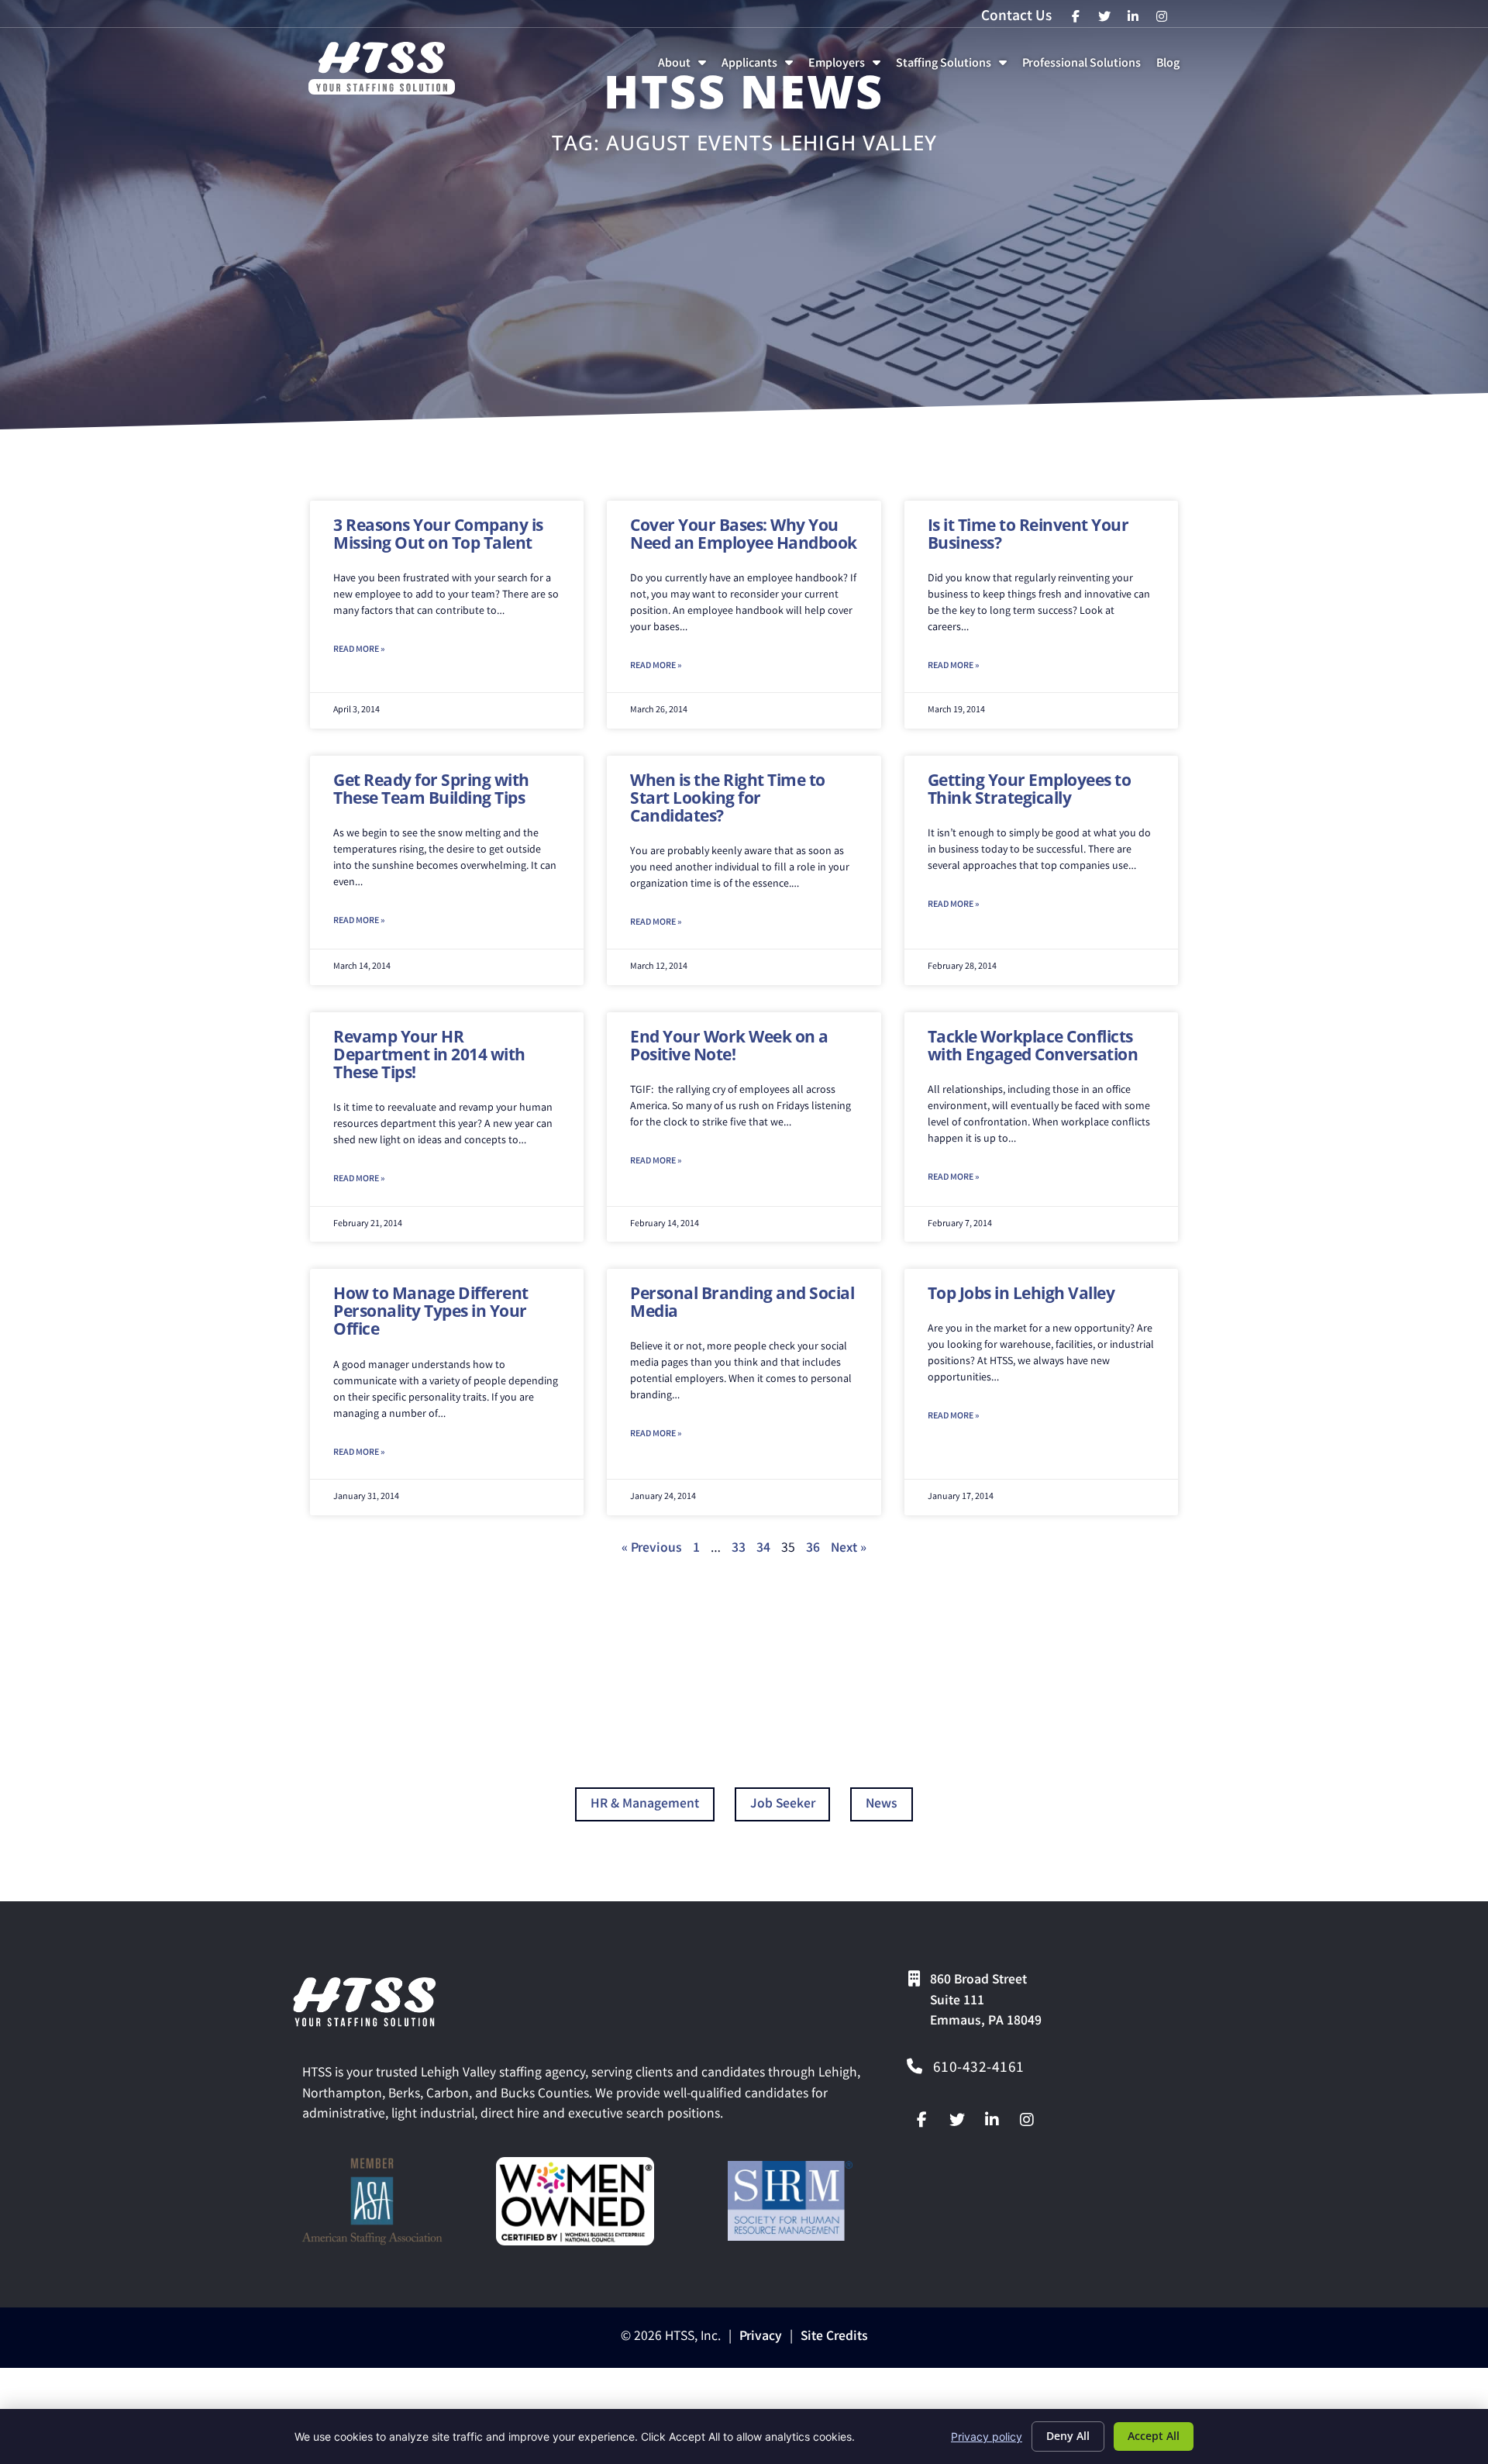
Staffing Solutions (954, 68)
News (882, 1805)
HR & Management (645, 1805)
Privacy (761, 2337)
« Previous (652, 1549)
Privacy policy (987, 2436)
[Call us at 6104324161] (914, 2066)
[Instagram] (1027, 2120)
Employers (847, 68)
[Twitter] (957, 2120)
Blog (1171, 68)
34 (763, 1549)
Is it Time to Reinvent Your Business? (1028, 534)
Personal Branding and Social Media (742, 1302)
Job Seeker (783, 1805)
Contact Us (1016, 17)
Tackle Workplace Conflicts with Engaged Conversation (1033, 1045)
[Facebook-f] (922, 2120)
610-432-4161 (979, 2069)
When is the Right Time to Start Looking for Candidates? (728, 798)
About (685, 68)
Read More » (359, 650)
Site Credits (834, 2337)
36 (813, 1549)
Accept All (1154, 2436)
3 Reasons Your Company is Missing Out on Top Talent (438, 534)
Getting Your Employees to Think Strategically (1030, 789)
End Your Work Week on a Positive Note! (729, 1045)
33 (739, 1549)
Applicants (760, 68)
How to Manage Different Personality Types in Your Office (431, 1311)
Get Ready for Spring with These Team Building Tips (431, 789)
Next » (849, 1549)
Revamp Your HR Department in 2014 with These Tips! (429, 1054)
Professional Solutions (1085, 68)
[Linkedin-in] (992, 2120)
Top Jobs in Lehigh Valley (1021, 1293)
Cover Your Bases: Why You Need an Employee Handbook (744, 534)
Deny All (1068, 2436)
